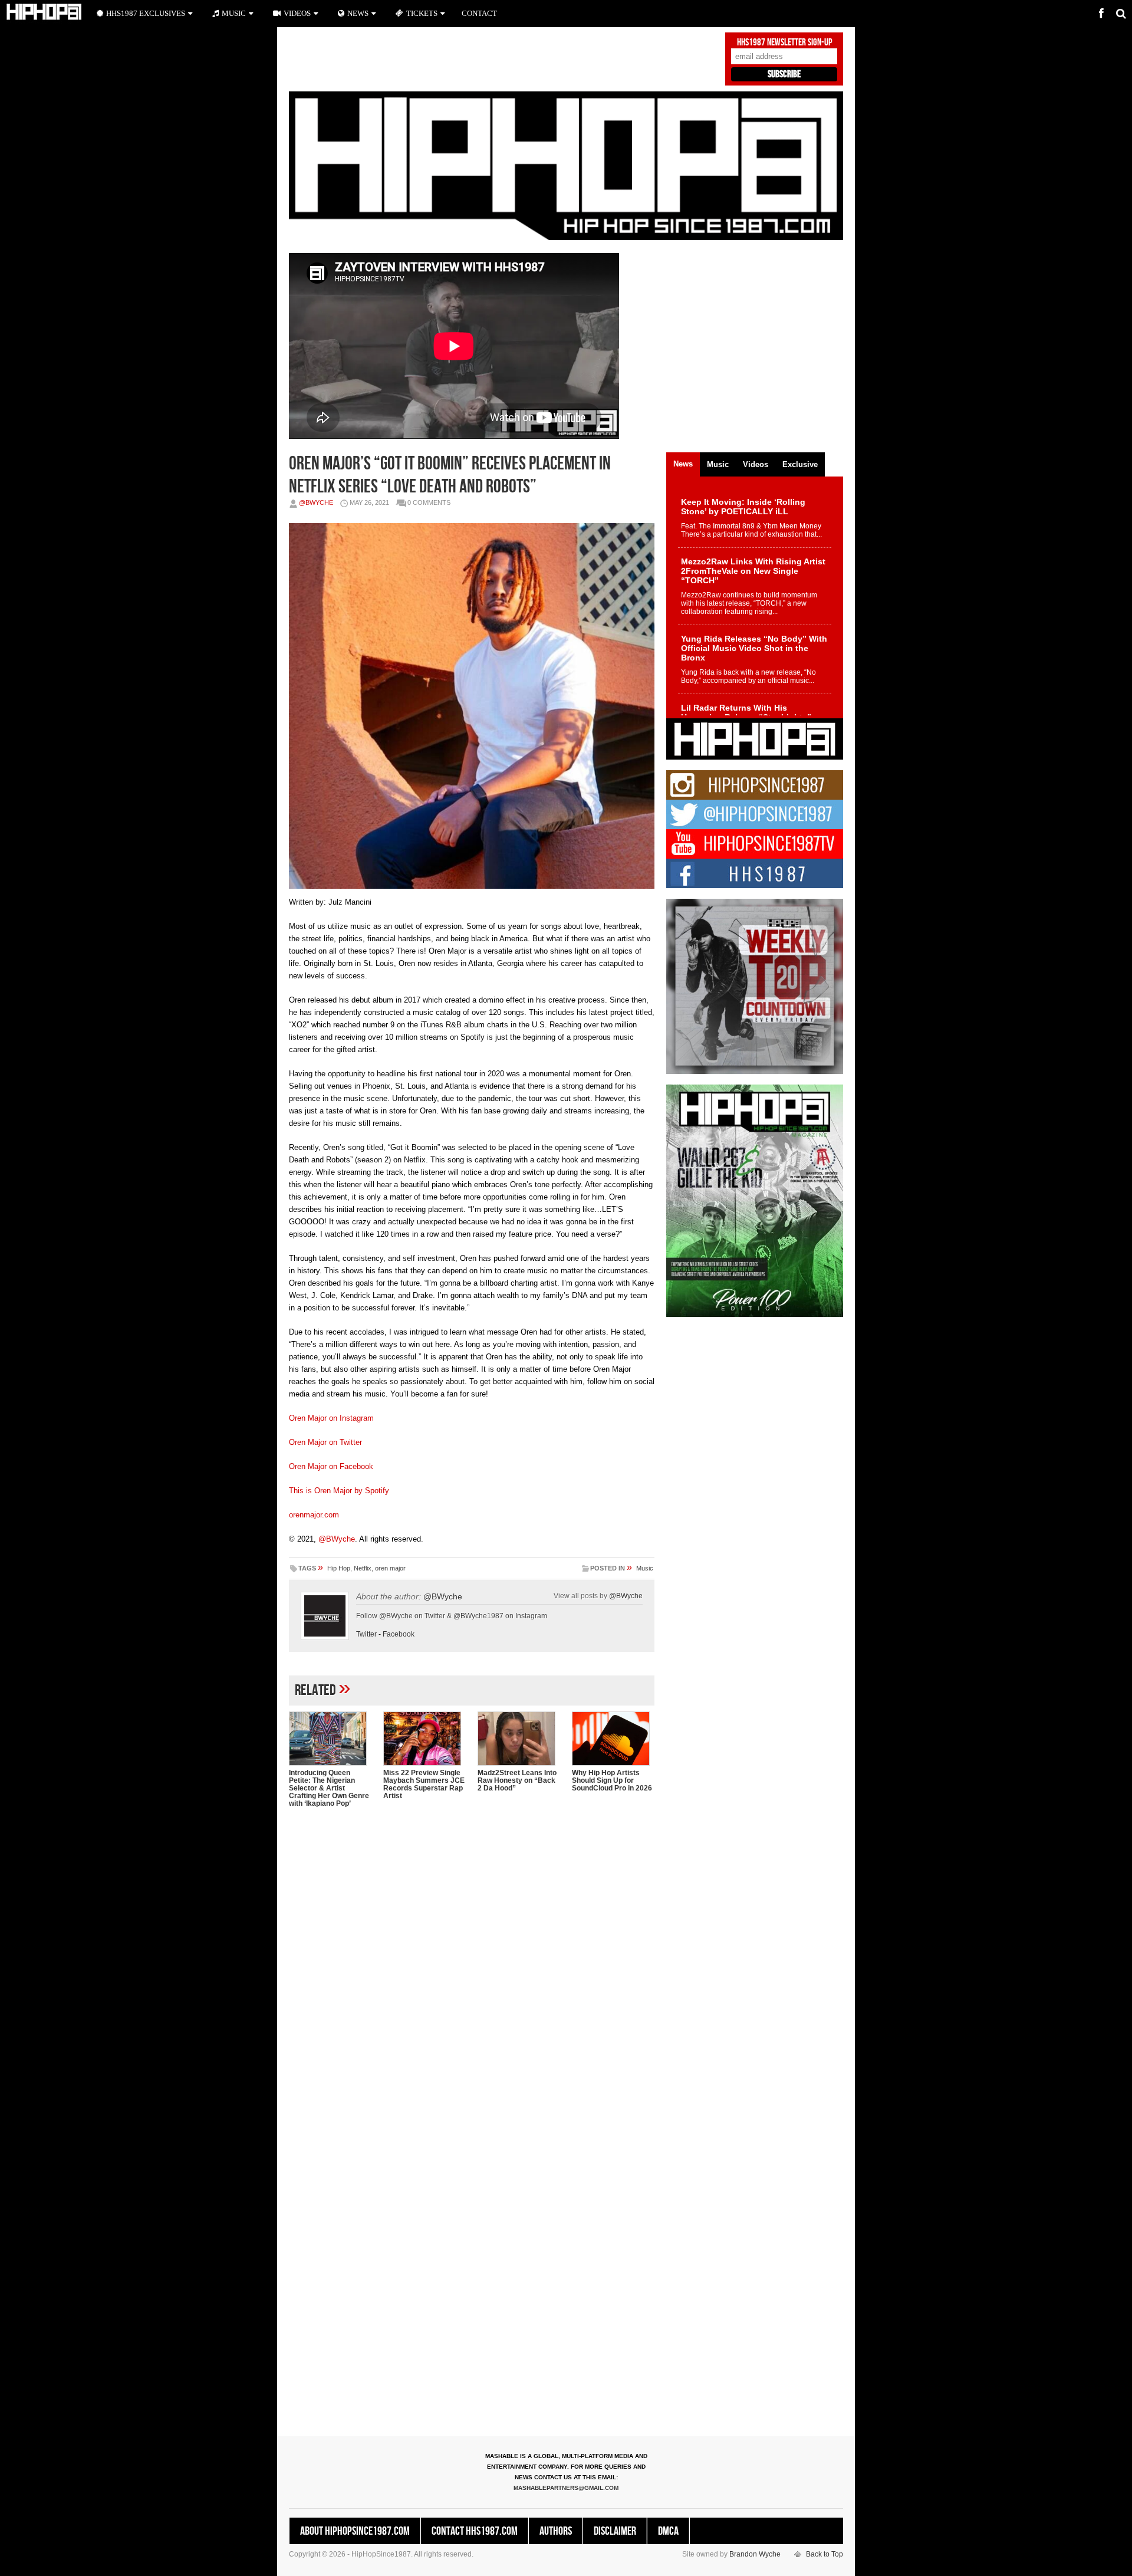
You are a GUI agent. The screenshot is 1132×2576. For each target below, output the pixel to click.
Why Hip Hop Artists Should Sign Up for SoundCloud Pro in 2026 (612, 1780)
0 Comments (429, 502)
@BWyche (316, 502)
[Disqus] (472, 1969)
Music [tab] (718, 464)
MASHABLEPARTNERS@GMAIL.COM (566, 2488)
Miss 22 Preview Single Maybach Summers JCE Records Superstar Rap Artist (424, 1784)
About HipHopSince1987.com (355, 2531)
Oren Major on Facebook (331, 1466)
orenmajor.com (314, 1515)
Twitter (366, 1634)
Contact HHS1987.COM (475, 2531)
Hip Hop (339, 1568)
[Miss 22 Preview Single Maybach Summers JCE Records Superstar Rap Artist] (424, 1739)
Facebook (399, 1634)
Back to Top (825, 2554)
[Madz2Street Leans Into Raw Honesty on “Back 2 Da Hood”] (519, 1739)
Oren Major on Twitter (325, 1442)
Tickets (422, 13)
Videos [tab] (756, 464)
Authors (556, 2531)
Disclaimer (615, 2531)
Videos (297, 13)
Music (645, 1568)
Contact (479, 13)
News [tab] (683, 464)
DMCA (668, 2531)
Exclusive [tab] (800, 464)
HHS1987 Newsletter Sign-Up (784, 42)
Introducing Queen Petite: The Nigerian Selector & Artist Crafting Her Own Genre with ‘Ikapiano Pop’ (329, 1788)
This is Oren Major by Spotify (339, 1491)
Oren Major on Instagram (331, 1418)
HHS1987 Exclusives (146, 13)
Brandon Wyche (755, 2554)
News (358, 13)
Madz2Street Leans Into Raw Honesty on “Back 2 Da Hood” (517, 1780)
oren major (390, 1568)
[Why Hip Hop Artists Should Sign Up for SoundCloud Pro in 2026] (613, 1739)
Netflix (363, 1568)
